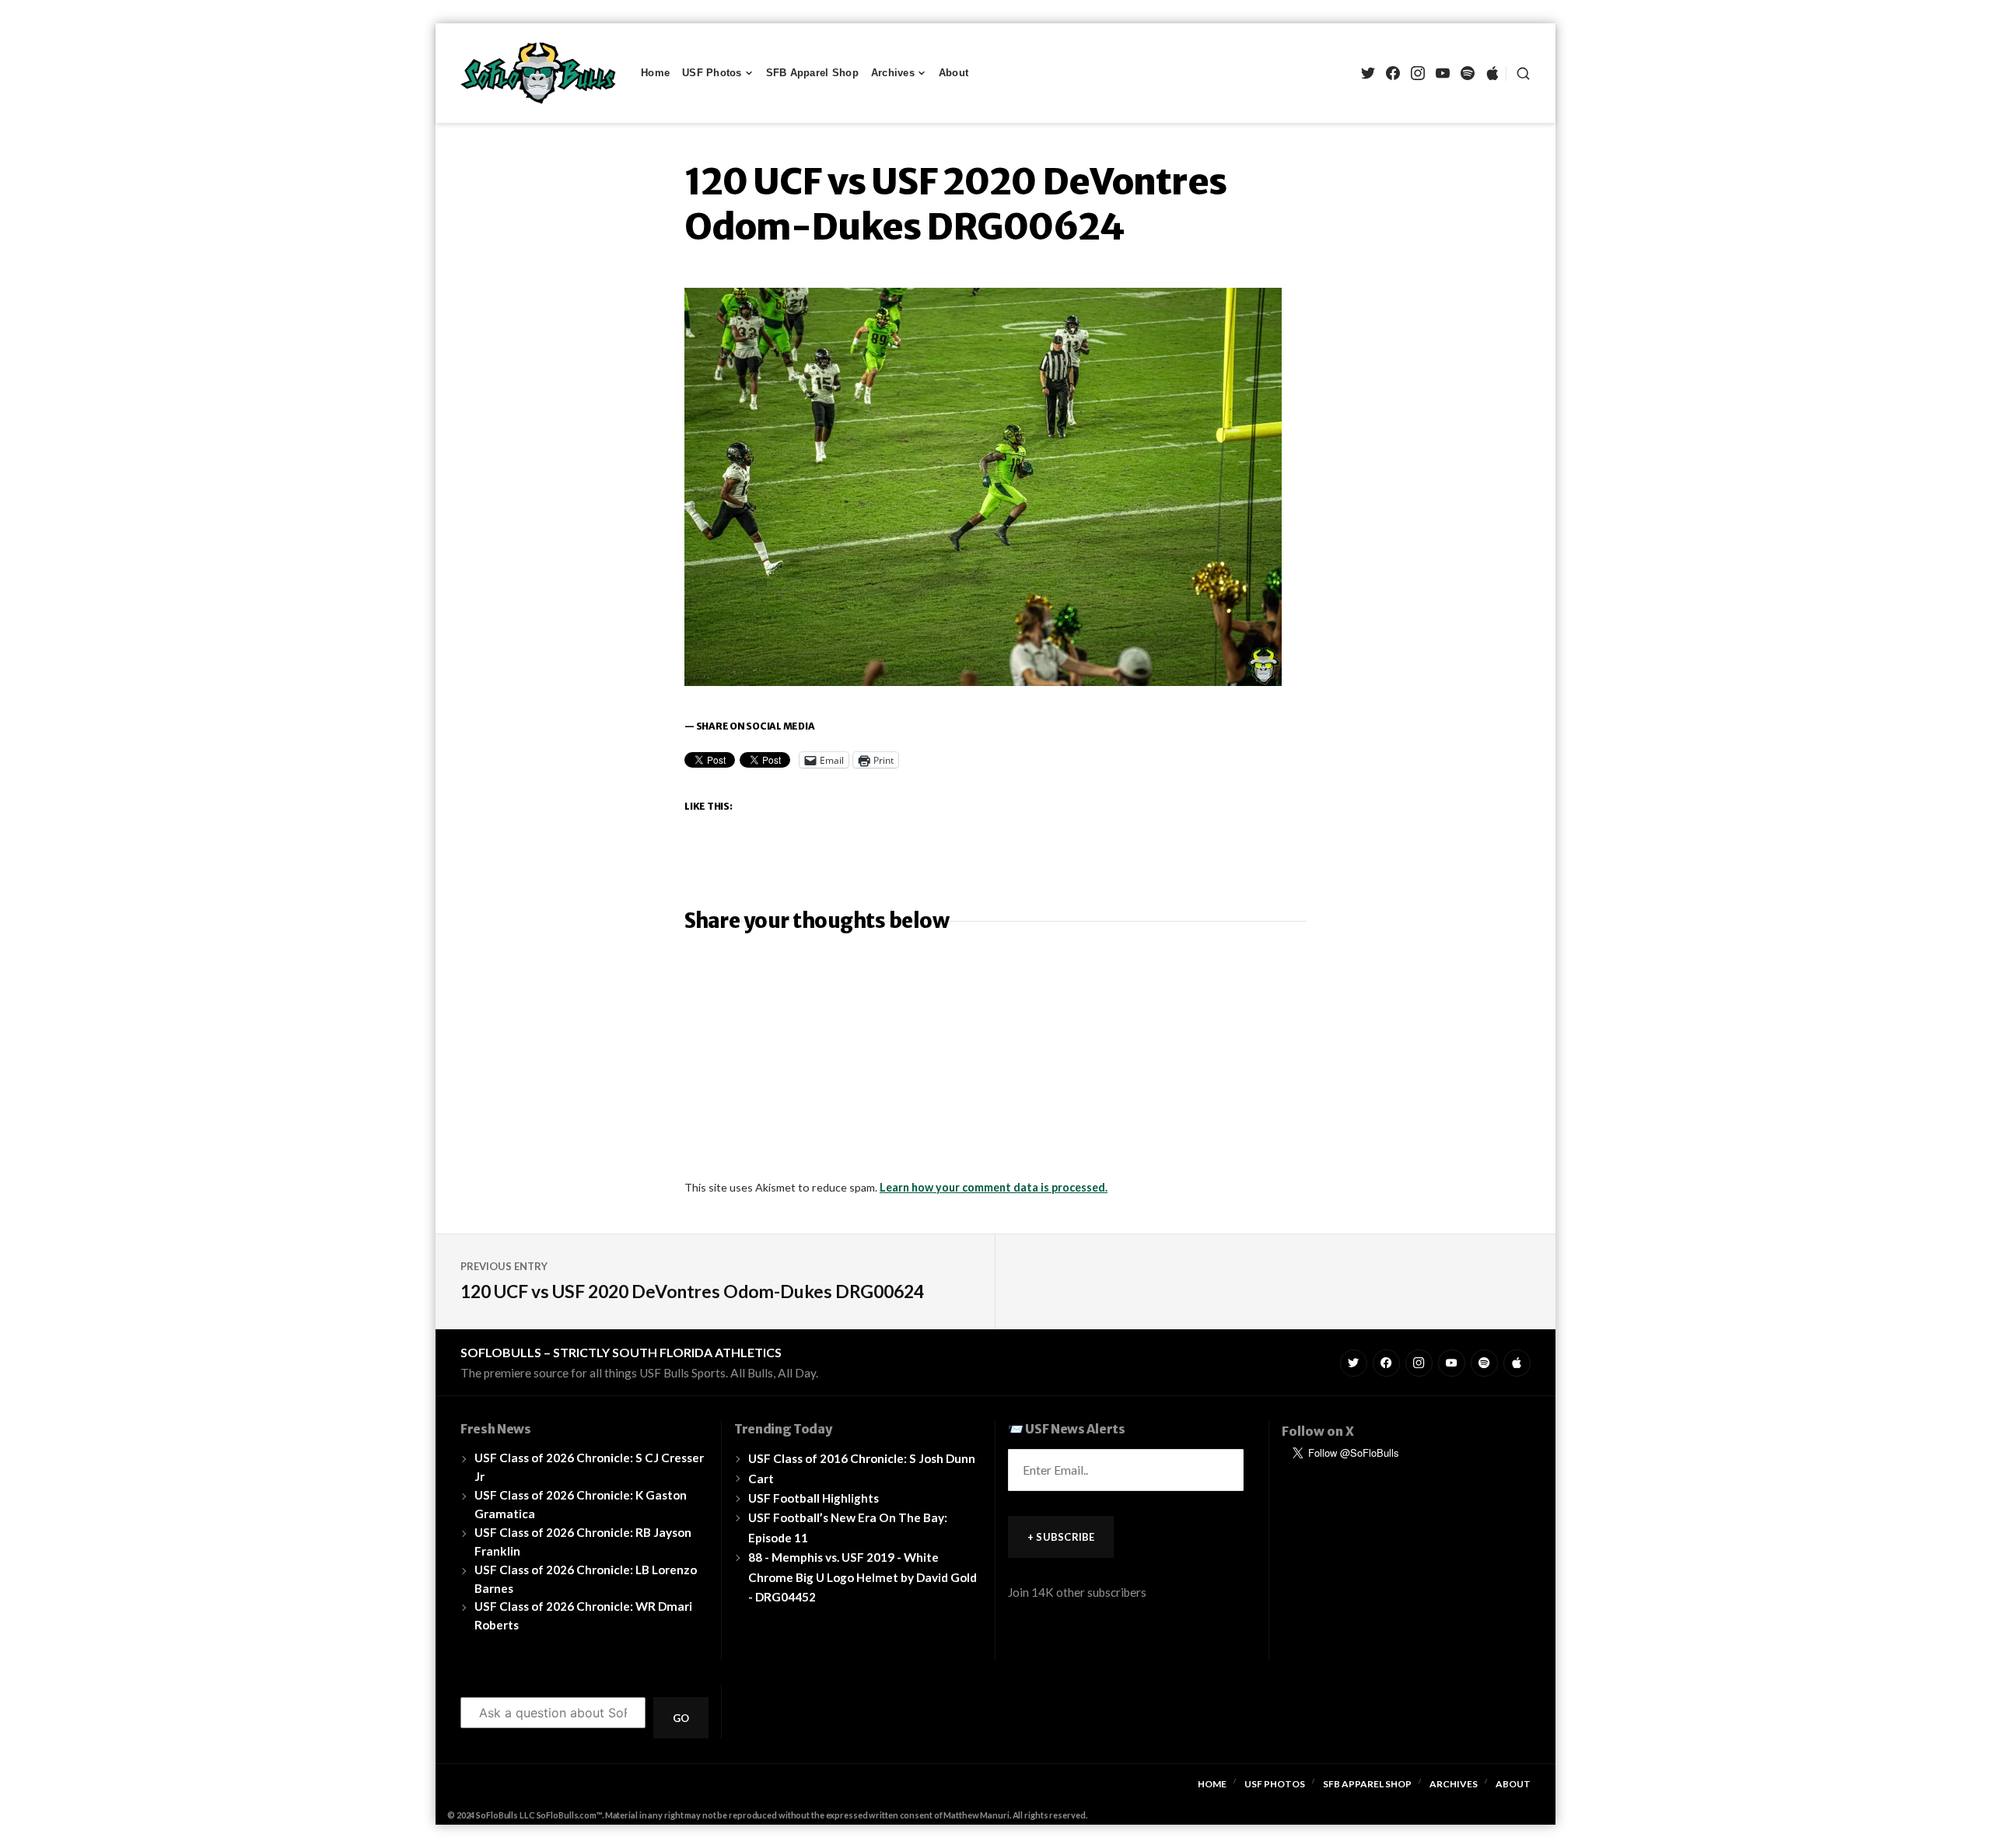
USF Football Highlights (814, 1498)
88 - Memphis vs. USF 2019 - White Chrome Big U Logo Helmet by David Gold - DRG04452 (863, 1577)
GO (681, 1718)
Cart (761, 1479)
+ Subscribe (1061, 1537)
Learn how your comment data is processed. (994, 1187)
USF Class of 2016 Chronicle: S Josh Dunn (862, 1458)
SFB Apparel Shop (812, 73)
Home (655, 73)
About (954, 73)
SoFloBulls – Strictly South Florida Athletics (621, 1352)
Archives (893, 73)
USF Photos (712, 73)
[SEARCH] (1518, 73)
